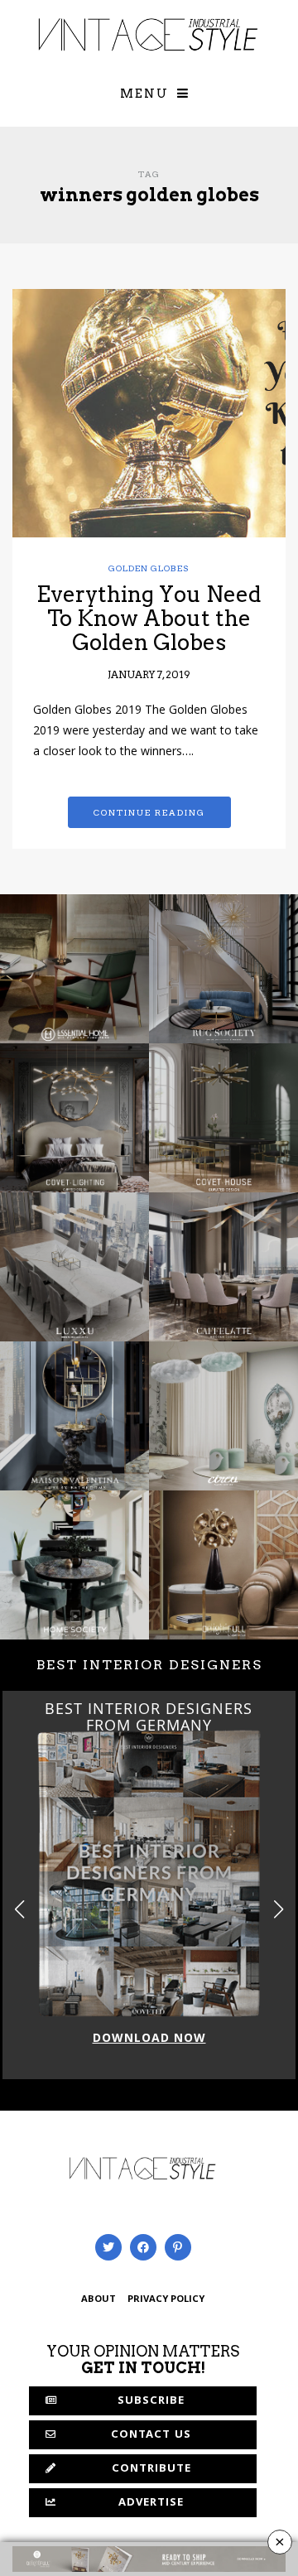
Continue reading (149, 812)
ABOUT (99, 2300)
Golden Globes (149, 568)
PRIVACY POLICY (166, 2300)
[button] (279, 1910)
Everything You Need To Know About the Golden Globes (149, 618)
